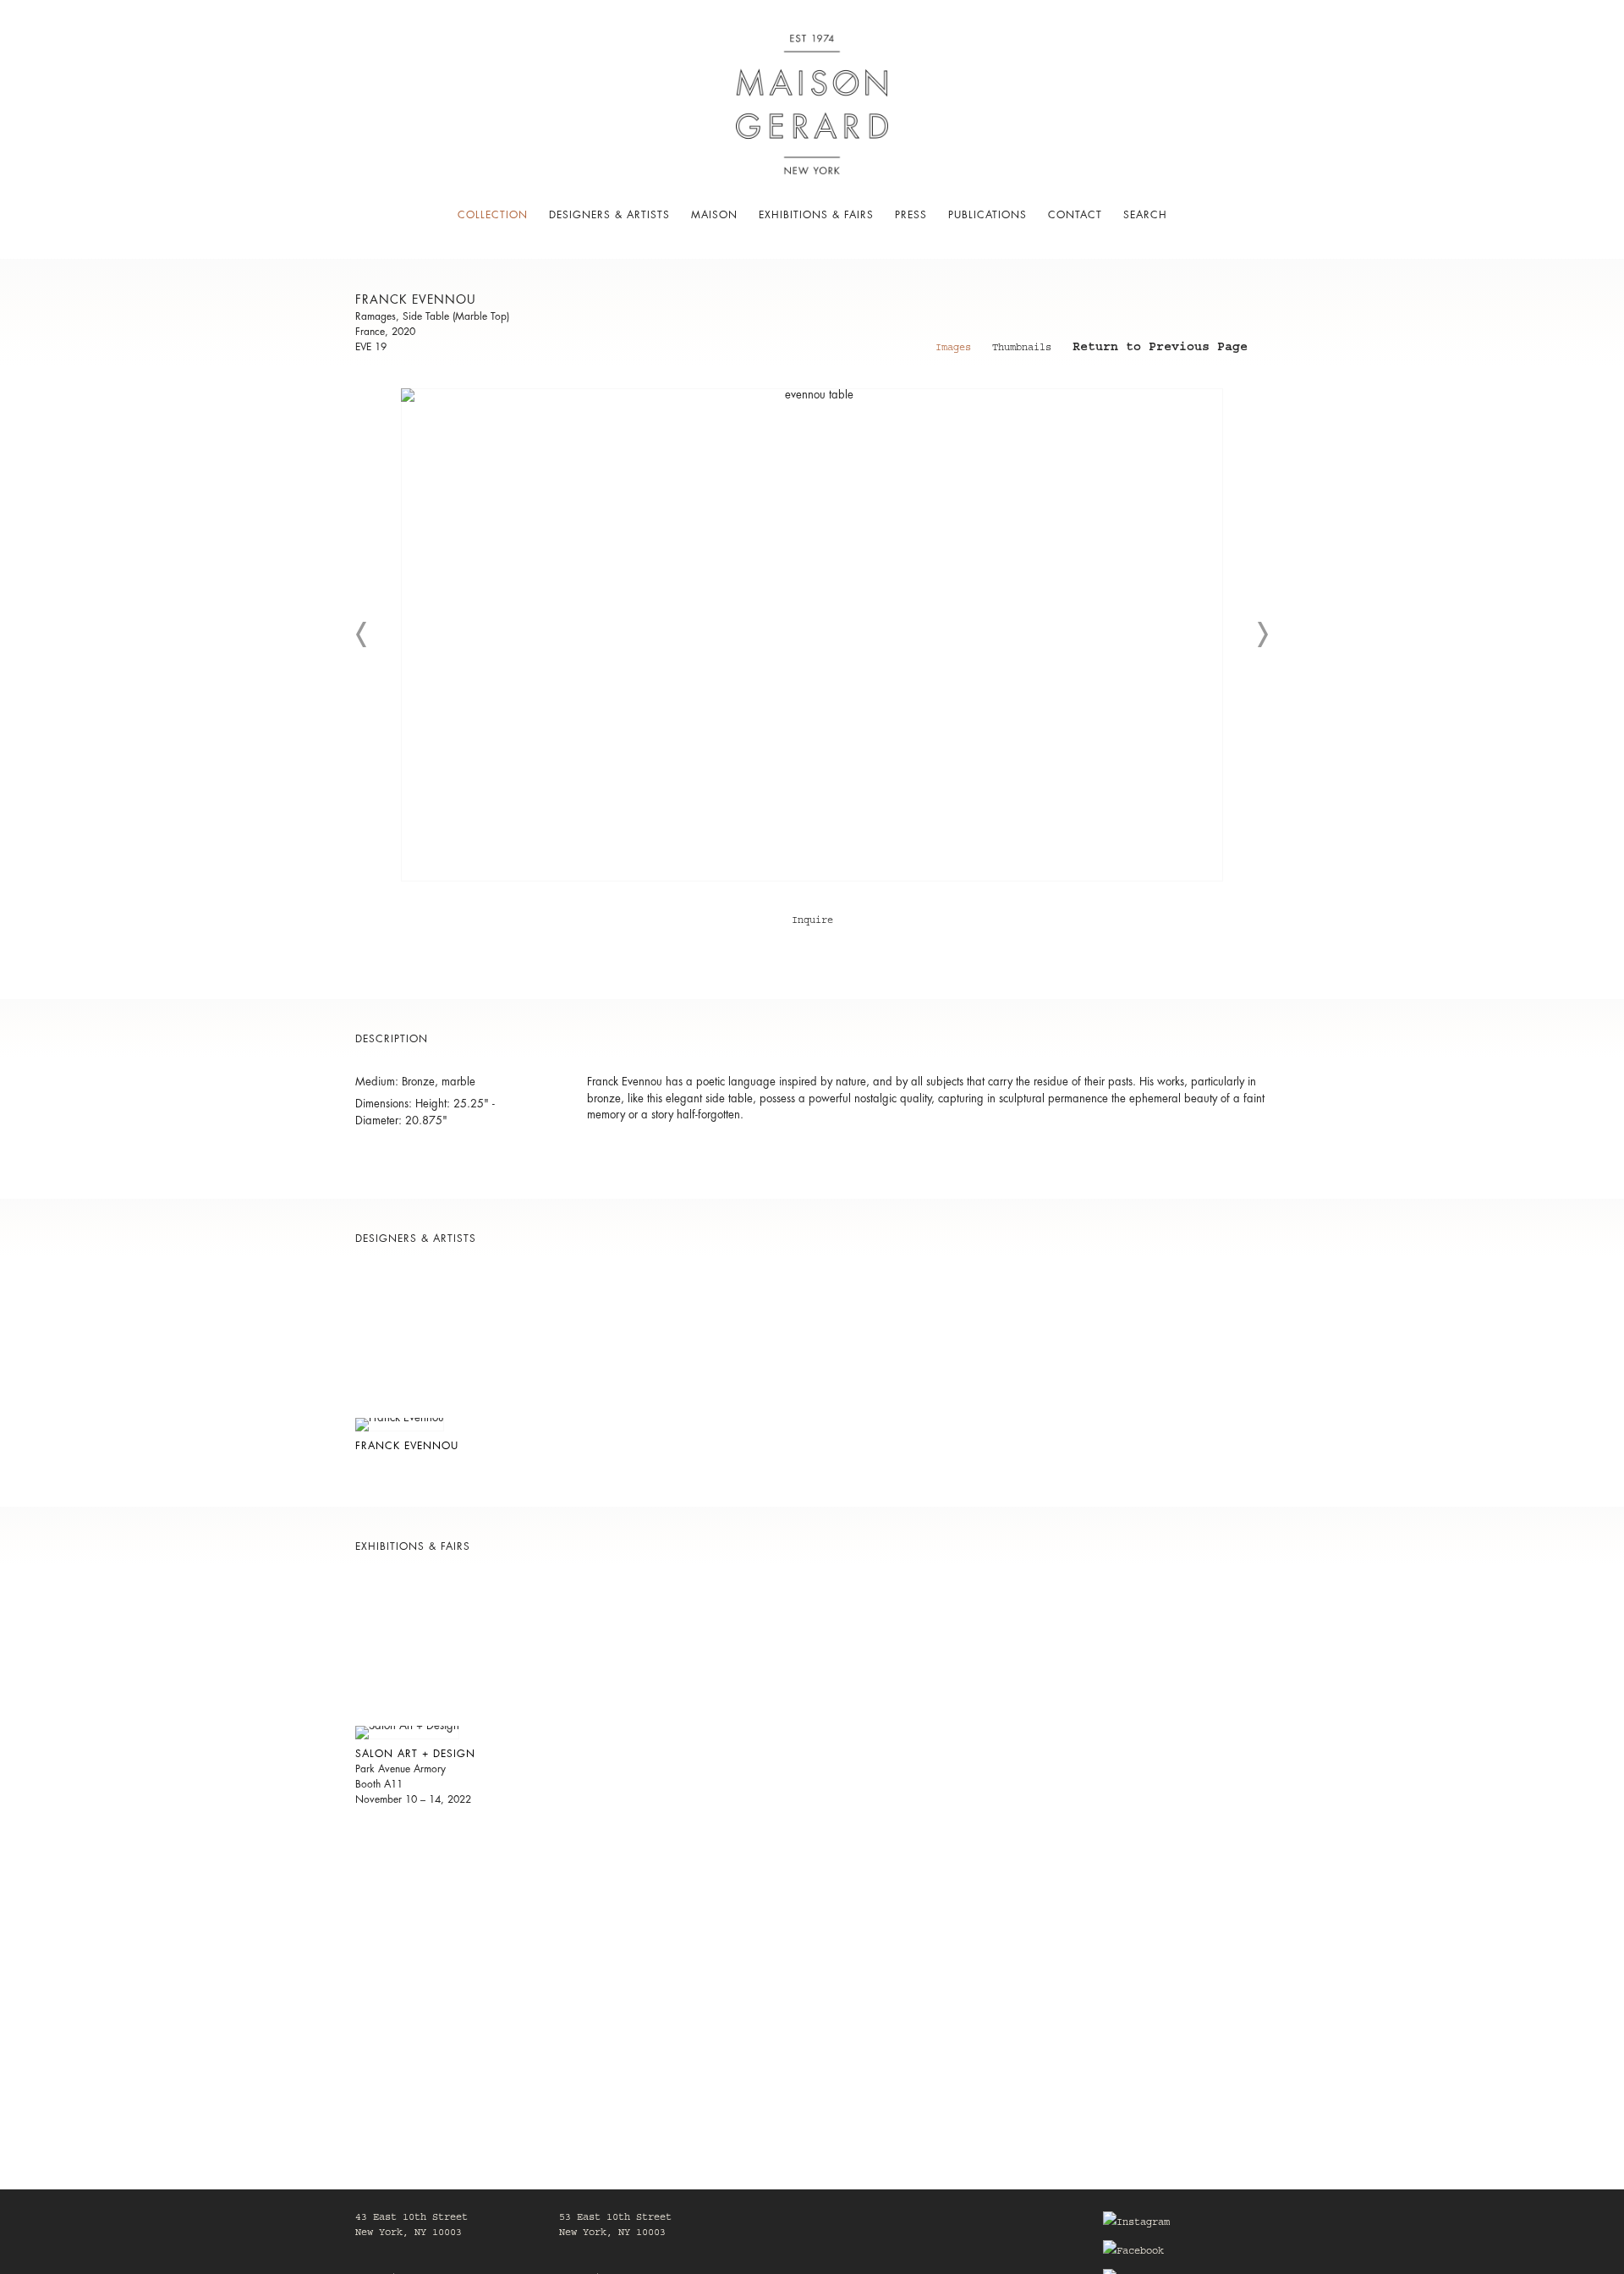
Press (911, 215)
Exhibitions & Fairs (816, 215)
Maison (714, 215)
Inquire (812, 921)
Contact (1075, 215)
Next (1262, 634)
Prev (362, 634)
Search (1145, 215)
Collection (493, 215)
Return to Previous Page (1160, 349)
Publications (988, 215)
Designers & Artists (609, 215)
